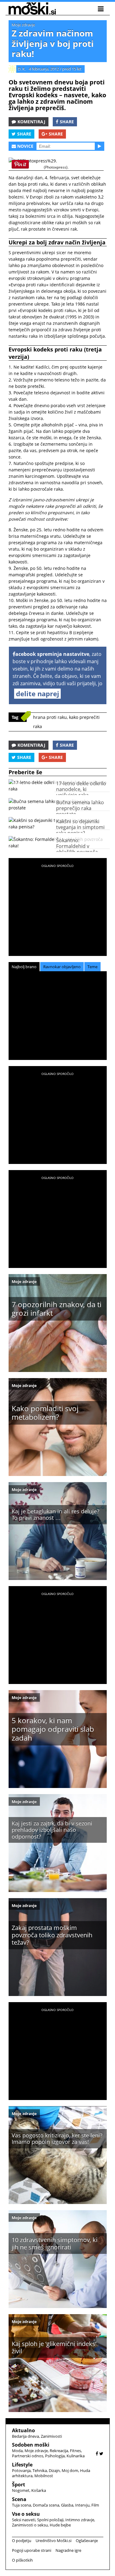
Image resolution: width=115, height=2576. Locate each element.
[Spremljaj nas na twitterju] (101, 2453)
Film (95, 2505)
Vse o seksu (26, 2514)
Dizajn (54, 2470)
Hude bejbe (60, 2525)
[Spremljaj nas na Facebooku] (97, 2453)
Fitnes (75, 2451)
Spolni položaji (50, 2520)
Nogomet (21, 2490)
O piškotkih (22, 2560)
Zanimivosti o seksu (30, 2525)
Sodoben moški (31, 2445)
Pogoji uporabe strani (32, 2550)
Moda (17, 2451)
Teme (92, 967)
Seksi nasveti (24, 2520)
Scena (19, 2499)
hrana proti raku (50, 717)
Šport (19, 2485)
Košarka (39, 2490)
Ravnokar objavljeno (62, 967)
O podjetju (22, 2541)
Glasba (67, 2505)
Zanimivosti (51, 2436)
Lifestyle (22, 2465)
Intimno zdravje (80, 2520)
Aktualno (23, 2430)
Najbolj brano (24, 967)
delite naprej (38, 693)
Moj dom (70, 2470)
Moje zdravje (23, 25)
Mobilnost (44, 2476)
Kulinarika (76, 2456)
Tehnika (40, 2470)
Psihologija (55, 2456)
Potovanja (21, 2470)
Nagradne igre (68, 2550)
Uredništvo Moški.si (54, 2541)
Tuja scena (21, 2505)
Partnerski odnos (28, 2456)
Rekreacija (59, 2451)
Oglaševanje (87, 2541)
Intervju (82, 2505)
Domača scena (46, 2505)
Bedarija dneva (25, 2436)
